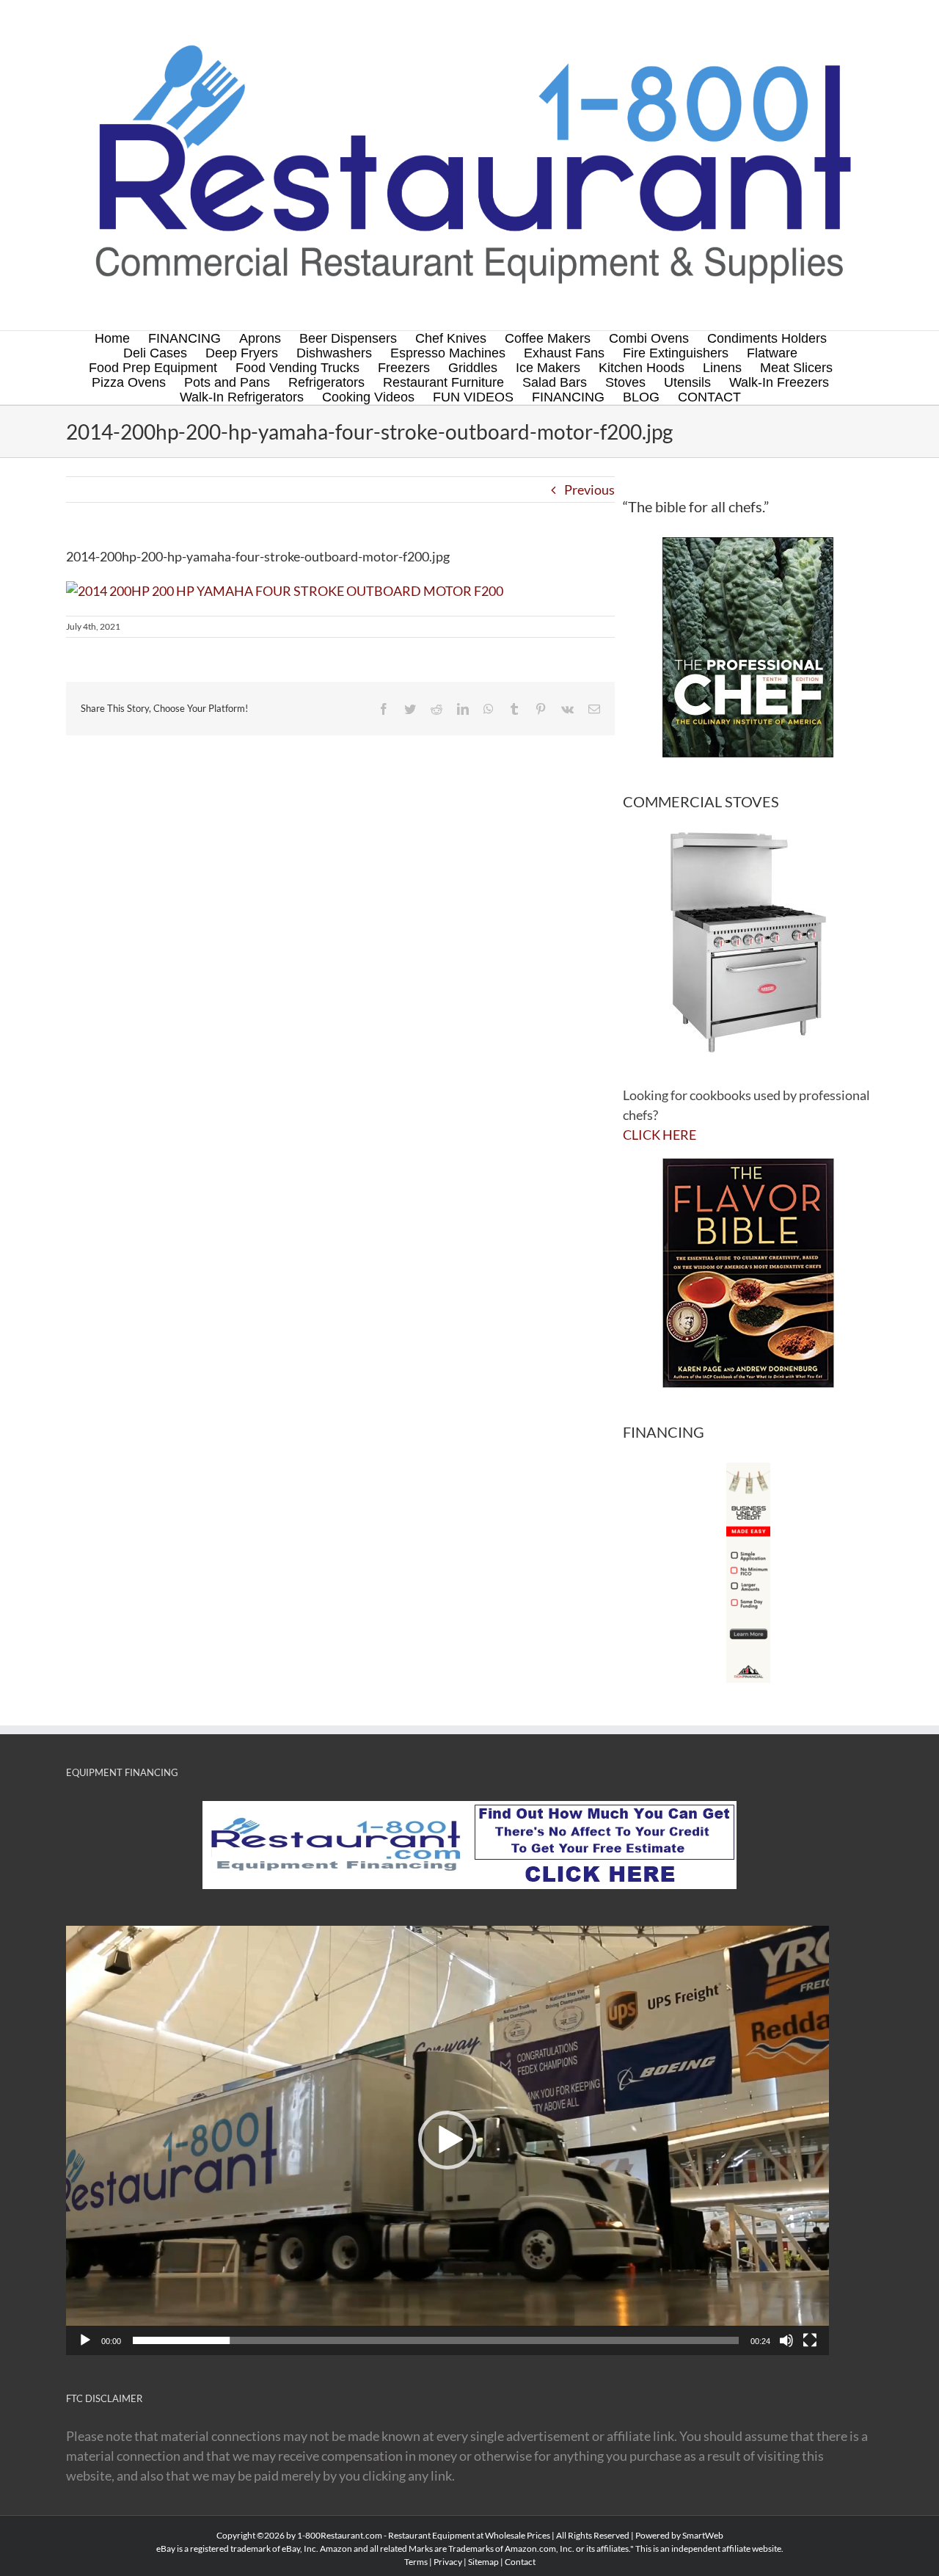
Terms (416, 2562)
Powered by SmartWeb (679, 2535)
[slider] (436, 2340)
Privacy (448, 2562)
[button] (447, 2140)
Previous (589, 490)
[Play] (85, 2340)
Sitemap (483, 2562)
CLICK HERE (660, 1135)
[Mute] (786, 2340)
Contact (520, 2562)
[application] (447, 2140)
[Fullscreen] (810, 2340)
